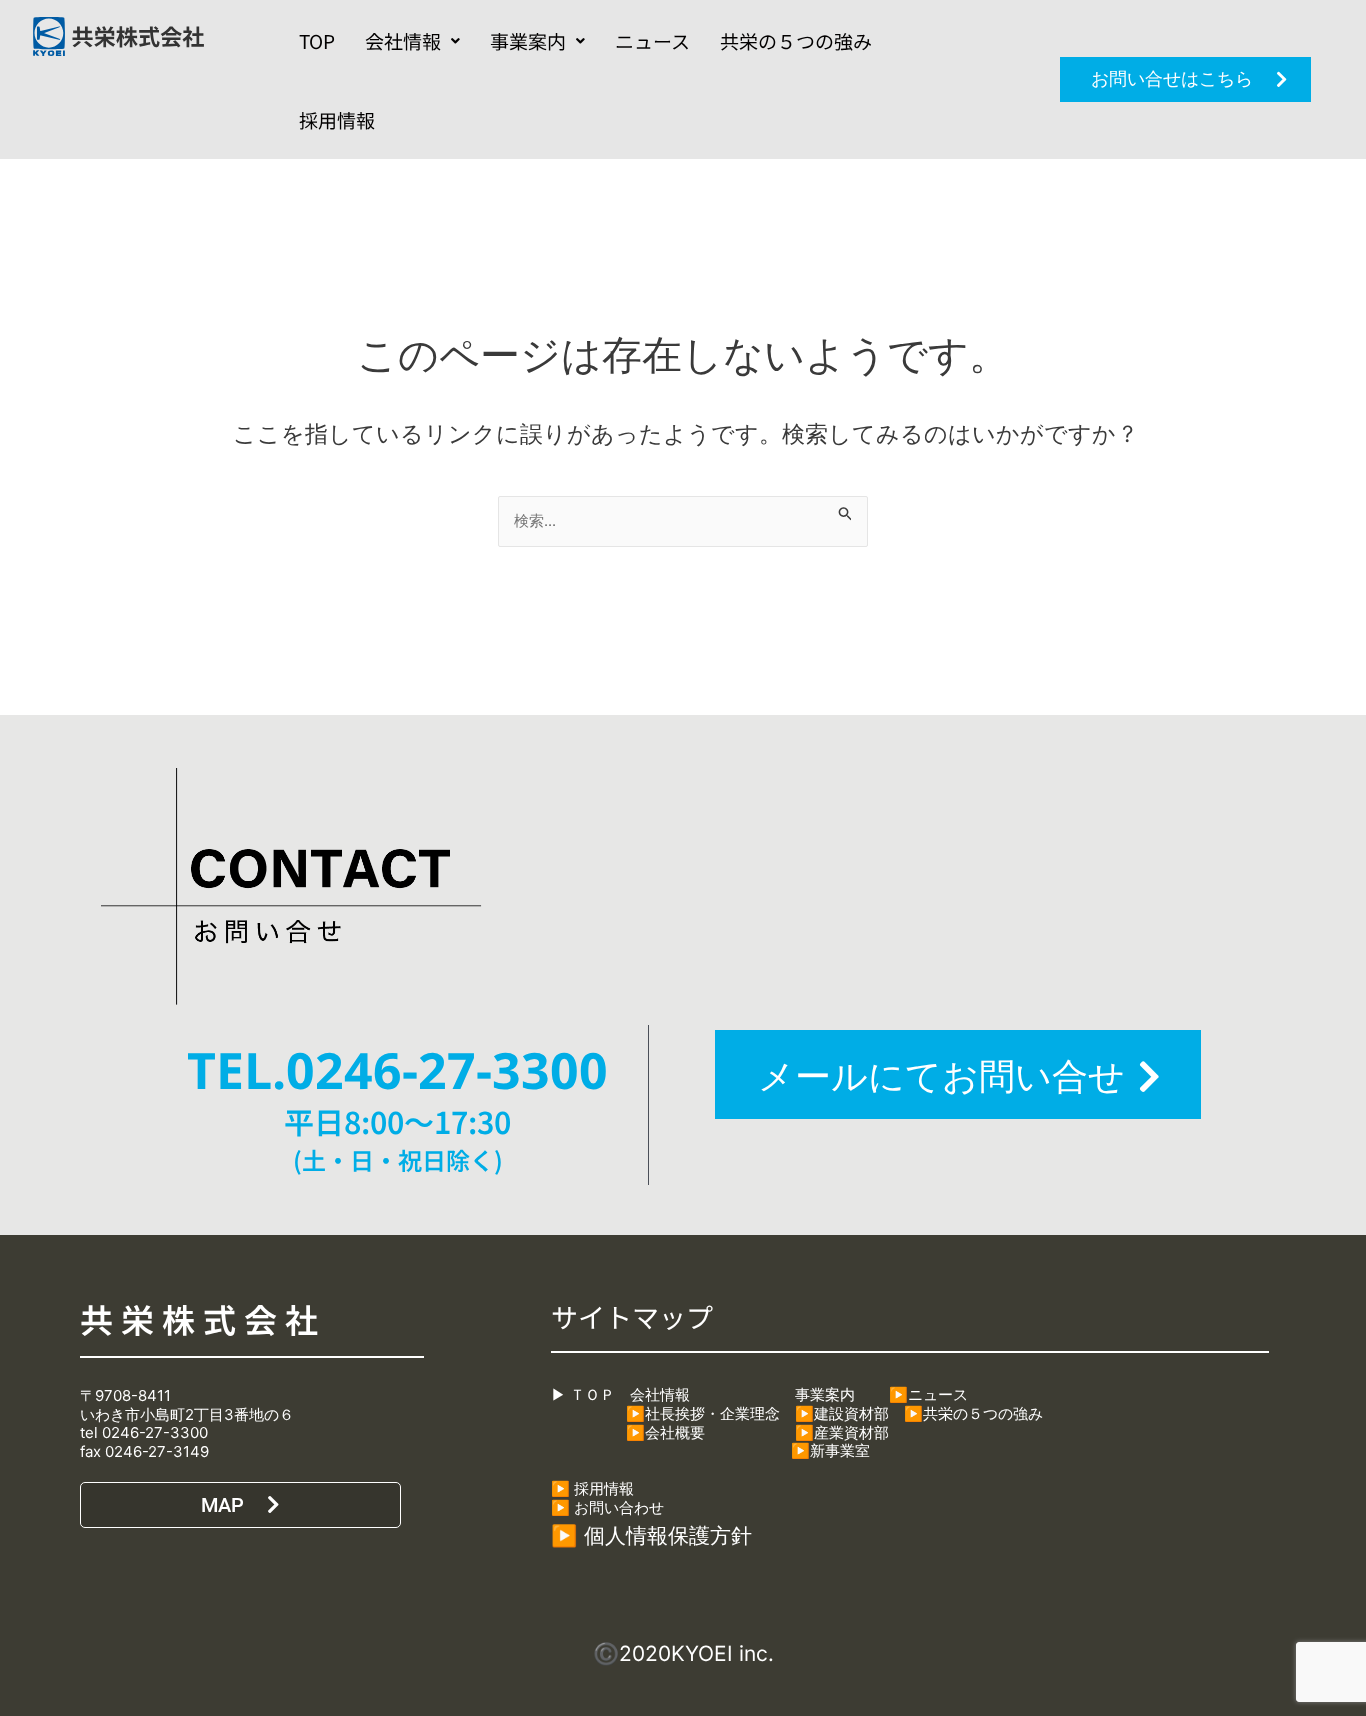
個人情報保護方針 (668, 1540)
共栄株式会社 (203, 1319)
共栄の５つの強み (796, 40)
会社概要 (675, 1436)
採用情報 (337, 119)
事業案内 (528, 40)
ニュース (652, 40)
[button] (412, 40)
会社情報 (403, 40)
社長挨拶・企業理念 (712, 1417)
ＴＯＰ (590, 1398)
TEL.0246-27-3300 (397, 1070)
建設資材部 (851, 1417)
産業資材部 (851, 1436)
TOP (317, 40)
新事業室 (840, 1454)
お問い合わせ (619, 1511)
